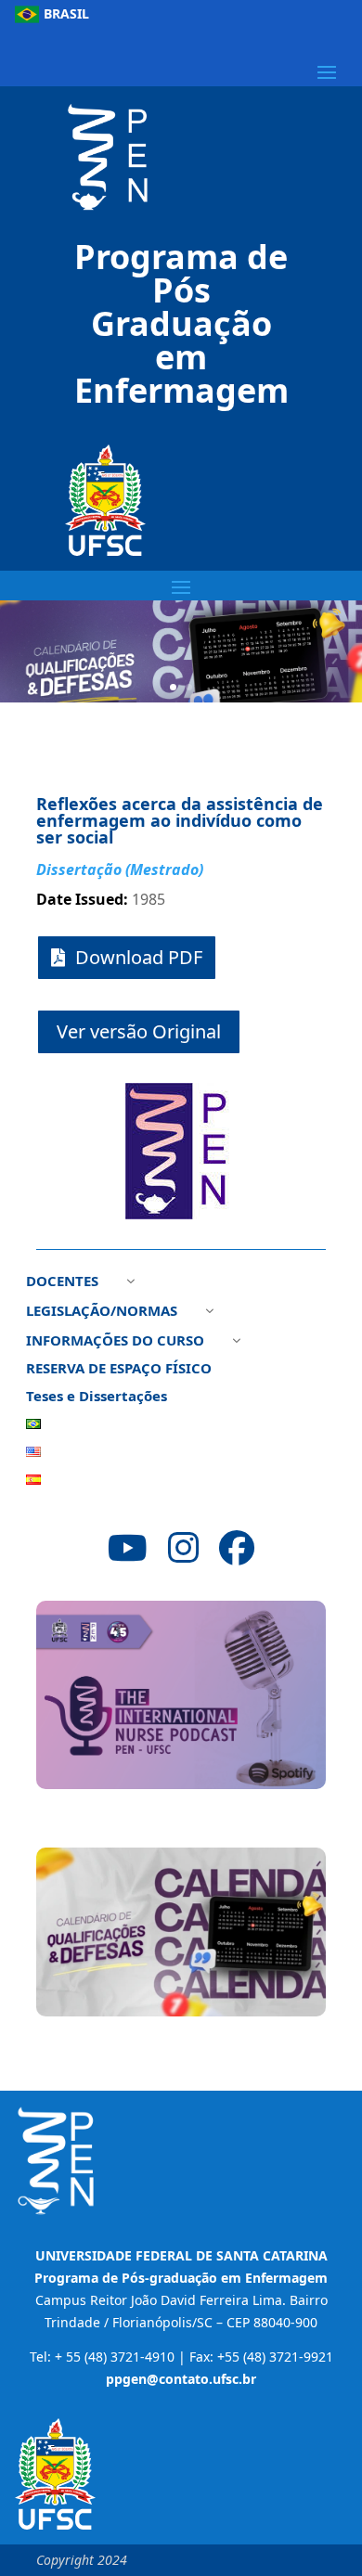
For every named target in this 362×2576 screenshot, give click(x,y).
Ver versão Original (139, 1031)
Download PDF (139, 957)
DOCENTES (62, 1282)
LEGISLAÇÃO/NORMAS (102, 1312)
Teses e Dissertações (97, 1397)
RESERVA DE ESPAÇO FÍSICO (119, 1369)
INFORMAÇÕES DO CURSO (115, 1341)
